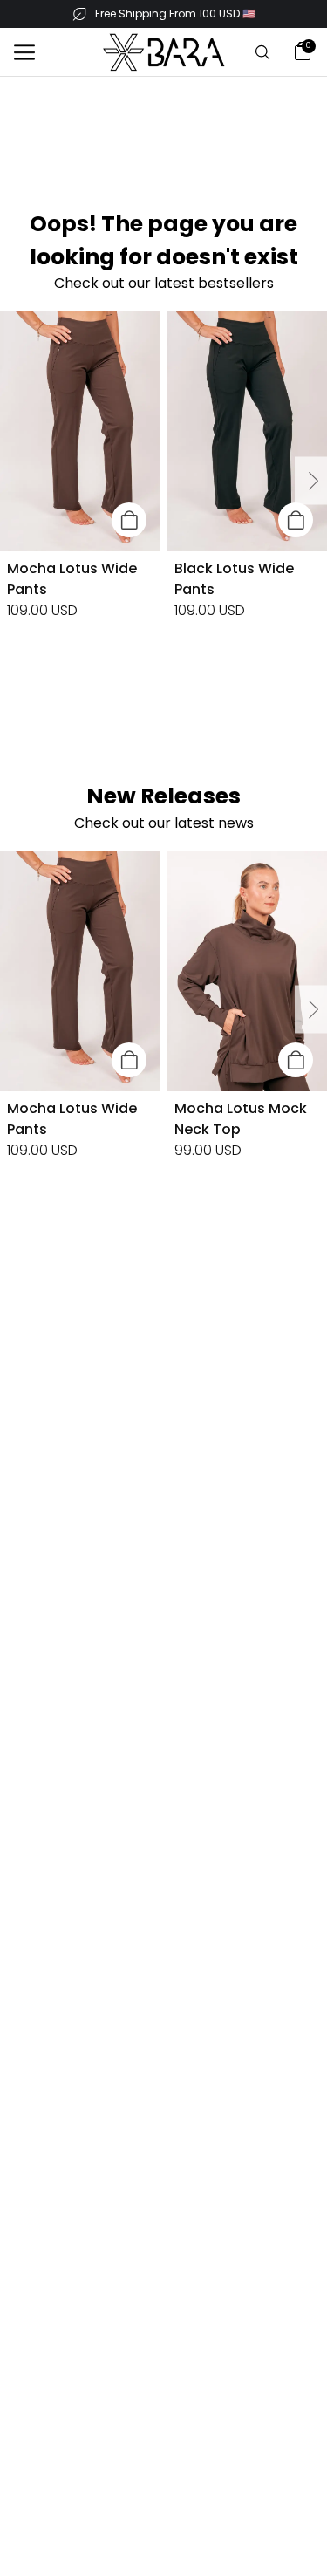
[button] (24, 52)
